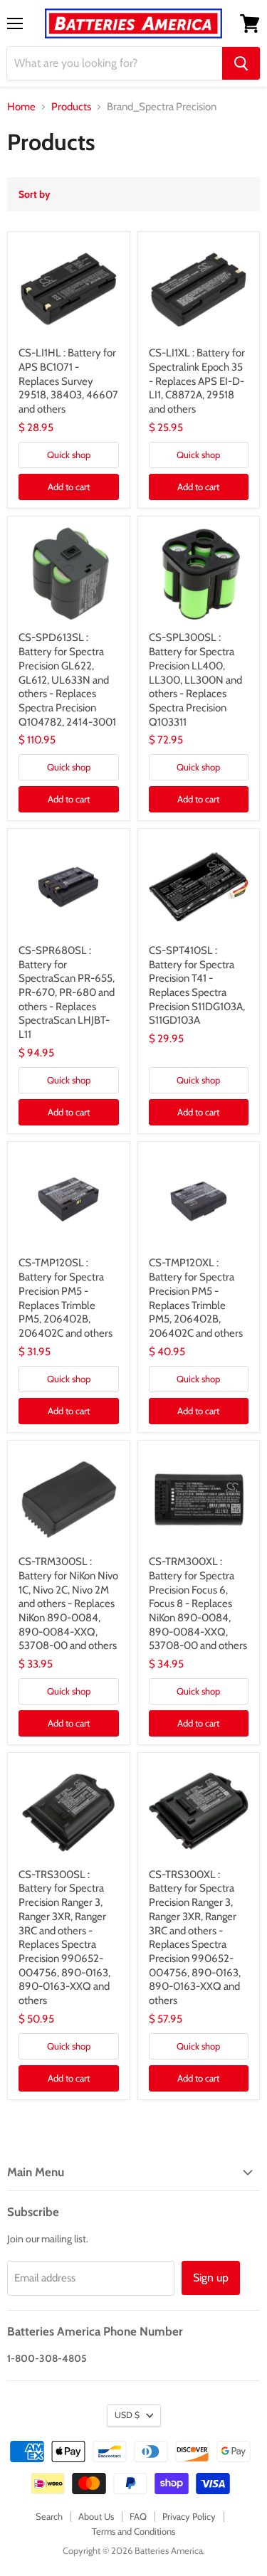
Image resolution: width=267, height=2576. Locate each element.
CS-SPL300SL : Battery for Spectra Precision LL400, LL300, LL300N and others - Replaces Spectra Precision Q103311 (195, 679)
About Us (96, 2516)
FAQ (138, 2516)
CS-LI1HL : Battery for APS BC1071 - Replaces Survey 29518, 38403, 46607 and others (68, 381)
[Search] (241, 63)
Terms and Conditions (133, 2531)
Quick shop (69, 455)
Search (49, 2516)
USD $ (127, 2415)
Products (71, 107)
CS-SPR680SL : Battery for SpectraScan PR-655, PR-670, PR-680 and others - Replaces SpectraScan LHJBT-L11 (67, 992)
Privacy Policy (189, 2516)
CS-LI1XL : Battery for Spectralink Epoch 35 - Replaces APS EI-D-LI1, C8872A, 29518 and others (197, 381)
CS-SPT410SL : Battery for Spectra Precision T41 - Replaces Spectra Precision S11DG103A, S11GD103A (197, 985)
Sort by (35, 194)
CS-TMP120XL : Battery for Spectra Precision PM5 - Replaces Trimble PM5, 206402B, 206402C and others (196, 1298)
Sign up (211, 2278)
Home (21, 107)
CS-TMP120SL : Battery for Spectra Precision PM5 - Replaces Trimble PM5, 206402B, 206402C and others (66, 1298)
